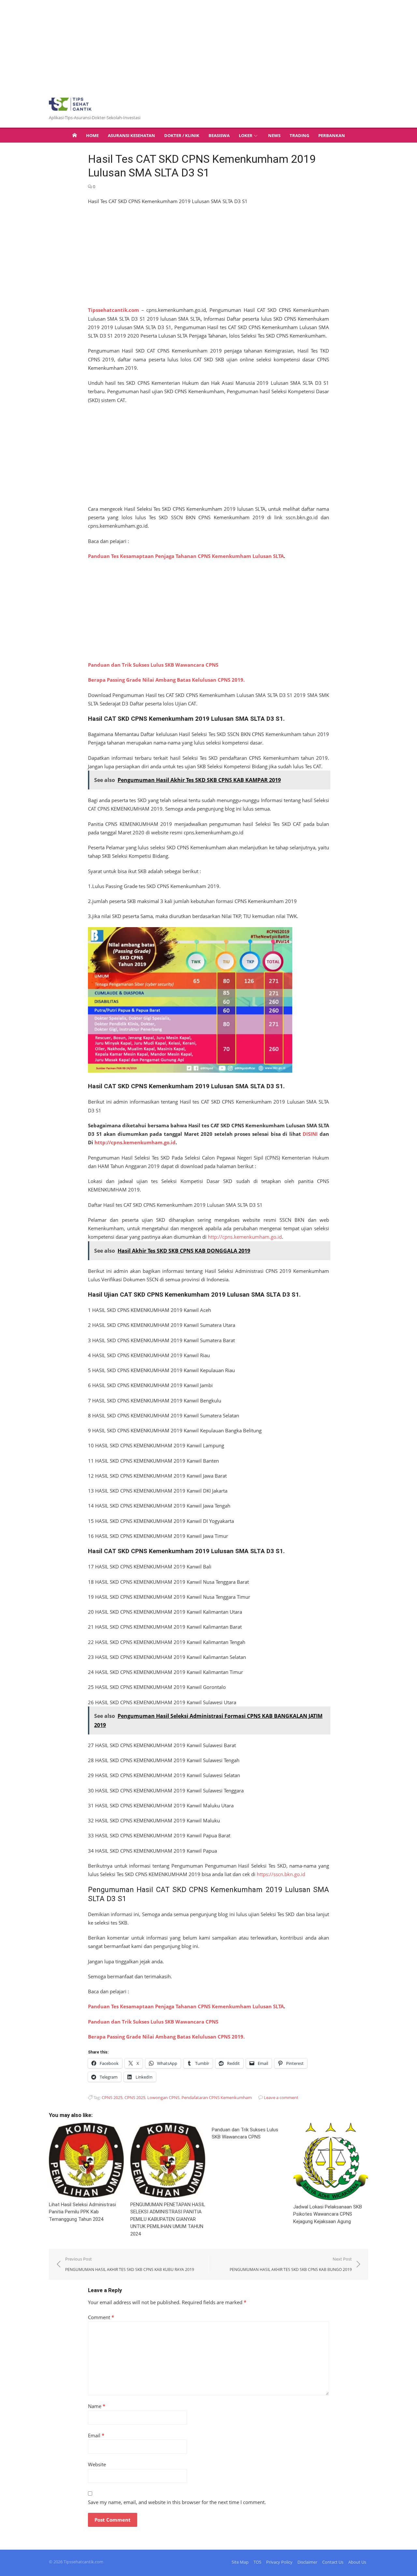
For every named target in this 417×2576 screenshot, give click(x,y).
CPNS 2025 (112, 2097)
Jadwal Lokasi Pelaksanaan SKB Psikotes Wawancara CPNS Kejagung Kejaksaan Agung (328, 2214)
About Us (357, 2562)
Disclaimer (307, 2562)
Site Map (240, 2562)
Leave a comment (281, 2097)
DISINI (310, 1134)
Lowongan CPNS (163, 2097)
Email (96, 2435)
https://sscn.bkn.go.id (281, 1874)
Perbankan (332, 135)
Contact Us (333, 2562)
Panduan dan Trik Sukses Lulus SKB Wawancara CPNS (153, 665)
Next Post (291, 2264)
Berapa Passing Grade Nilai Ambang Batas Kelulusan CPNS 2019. (166, 680)
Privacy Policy (279, 2562)
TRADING (299, 135)
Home (92, 135)
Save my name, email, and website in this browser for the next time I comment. (177, 2502)
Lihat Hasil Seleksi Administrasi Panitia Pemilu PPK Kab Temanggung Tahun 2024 (82, 2212)
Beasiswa (219, 135)
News (274, 135)
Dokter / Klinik (182, 135)
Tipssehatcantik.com (114, 310)
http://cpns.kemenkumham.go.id (135, 1142)
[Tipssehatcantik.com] (75, 135)
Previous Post (130, 2264)
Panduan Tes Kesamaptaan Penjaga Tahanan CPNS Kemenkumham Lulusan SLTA (186, 556)
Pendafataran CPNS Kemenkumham (217, 2097)
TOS (257, 2562)
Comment (101, 2317)
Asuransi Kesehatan (131, 135)
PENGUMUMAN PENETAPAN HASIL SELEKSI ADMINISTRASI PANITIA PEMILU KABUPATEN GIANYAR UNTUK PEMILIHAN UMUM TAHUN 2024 (168, 2219)
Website (97, 2464)
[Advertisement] (195, 46)
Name (97, 2406)
